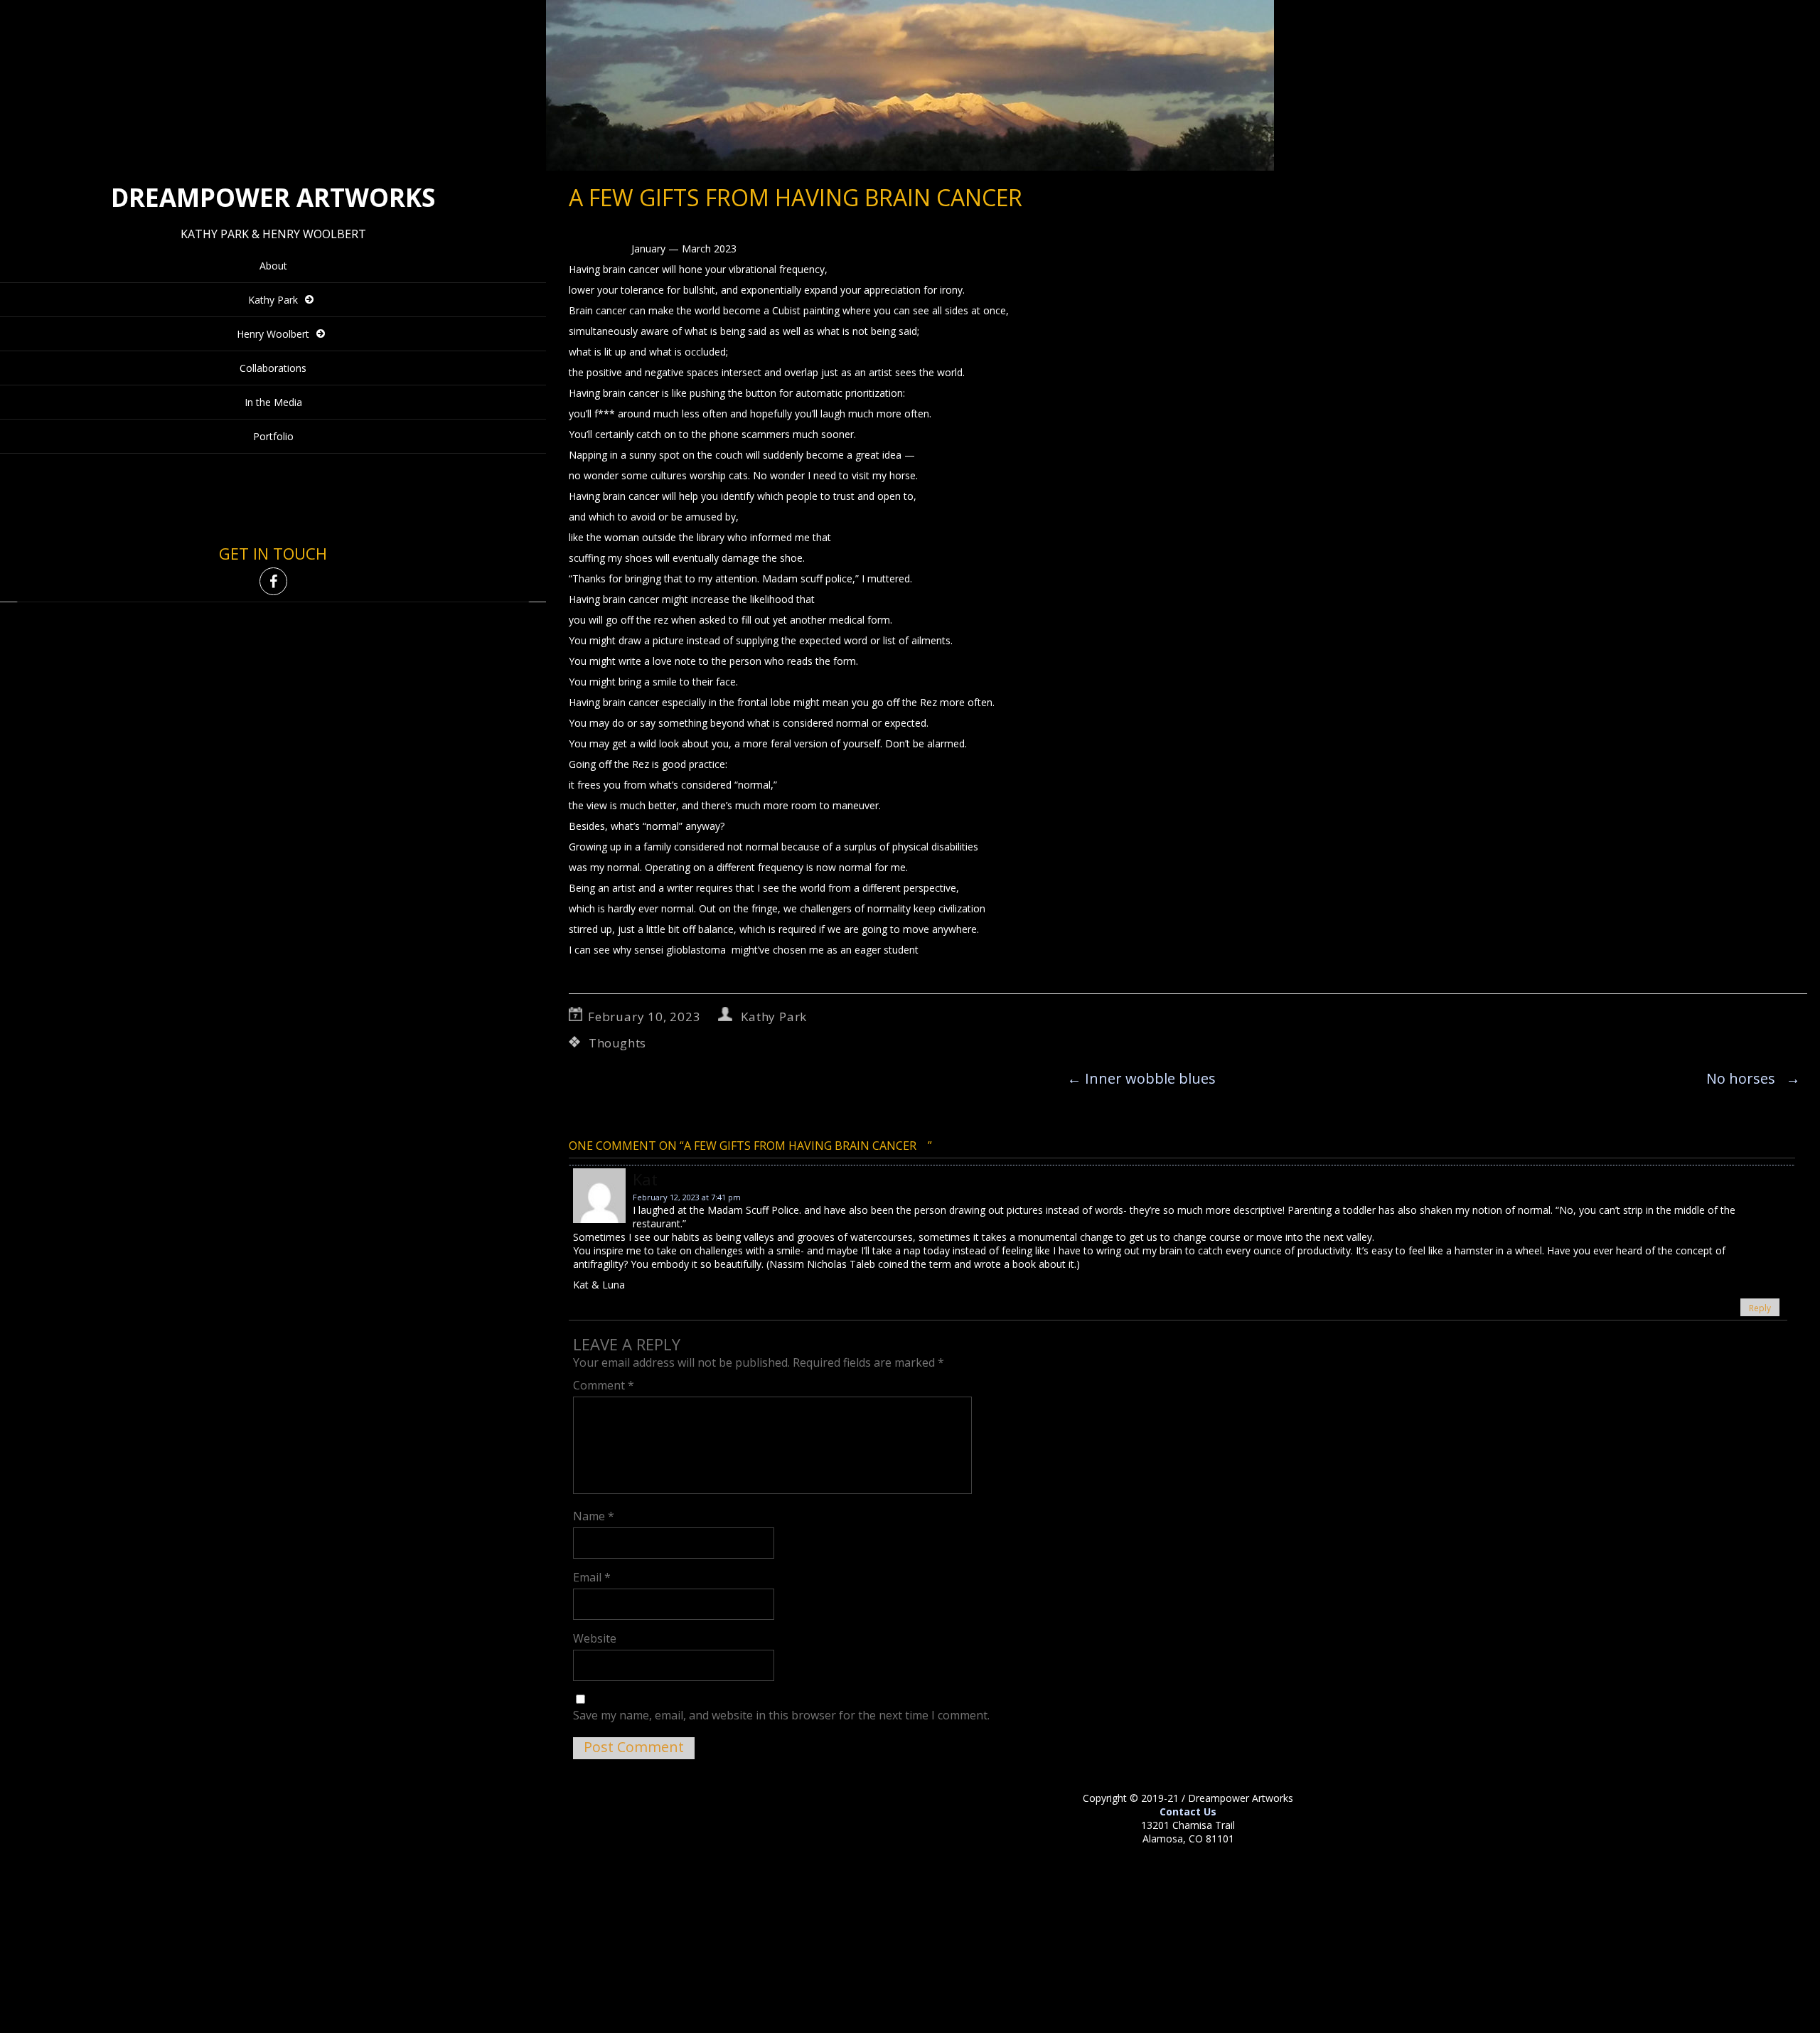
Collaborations (273, 368)
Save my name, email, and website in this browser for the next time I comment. (781, 1715)
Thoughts (617, 1043)
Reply (1760, 1308)
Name (594, 1516)
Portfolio (273, 436)
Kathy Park (273, 300)
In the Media (273, 402)
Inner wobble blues (1141, 1078)
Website (595, 1638)
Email (592, 1577)
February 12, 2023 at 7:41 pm (687, 1197)
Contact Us (1188, 1811)
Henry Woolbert (273, 334)
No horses (1753, 1078)
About (273, 266)
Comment (604, 1385)
